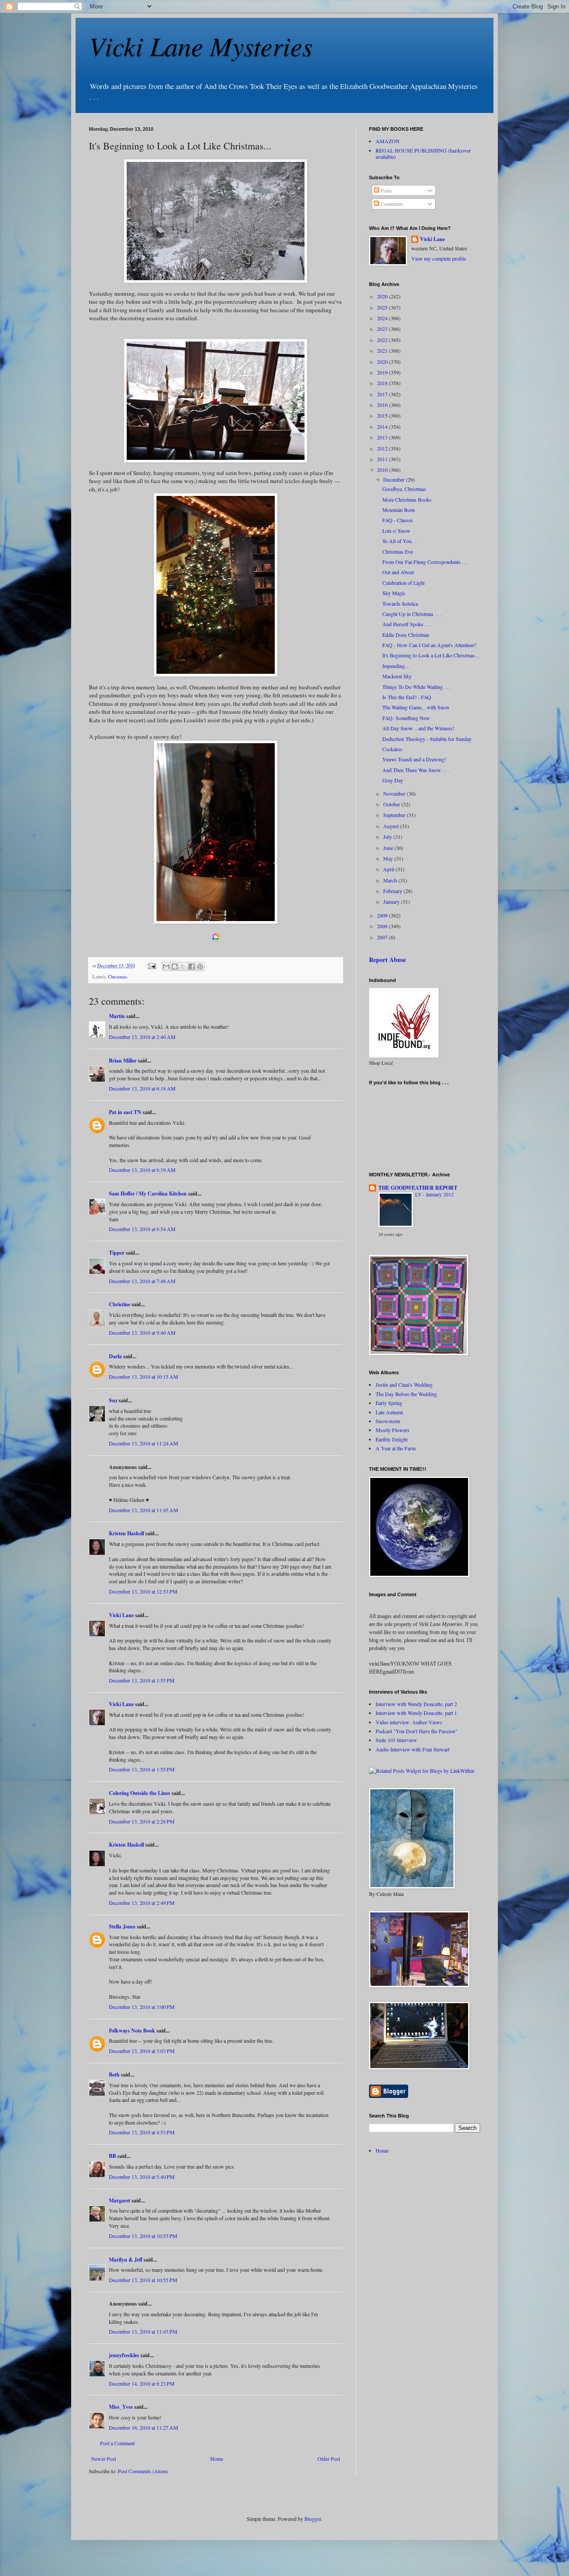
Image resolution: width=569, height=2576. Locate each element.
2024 (383, 318)
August (392, 826)
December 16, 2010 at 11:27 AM (144, 2427)
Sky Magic (394, 593)
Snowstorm (388, 1421)
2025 (383, 307)
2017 (383, 394)
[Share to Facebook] (192, 966)
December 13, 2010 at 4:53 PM (142, 2132)
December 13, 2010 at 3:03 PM (142, 2051)
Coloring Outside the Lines (140, 1793)
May (389, 858)
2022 (383, 340)
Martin (117, 1016)
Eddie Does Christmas (406, 635)
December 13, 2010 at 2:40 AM (142, 1037)
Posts (386, 190)
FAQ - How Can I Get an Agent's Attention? (429, 645)
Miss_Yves (121, 2407)
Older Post (329, 2459)
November (395, 793)
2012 (383, 448)
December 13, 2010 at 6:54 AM (142, 1229)
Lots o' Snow (396, 531)
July (388, 837)
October (392, 804)
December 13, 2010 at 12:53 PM (143, 1591)
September (395, 815)
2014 (383, 427)
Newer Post (104, 2459)
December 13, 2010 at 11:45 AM (144, 1510)
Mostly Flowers (393, 1430)
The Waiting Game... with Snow (416, 707)
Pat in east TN (125, 1112)
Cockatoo (392, 749)
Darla (115, 1356)
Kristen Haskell (126, 1533)
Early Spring (389, 1403)
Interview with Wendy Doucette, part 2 (416, 1704)
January (392, 902)
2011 (383, 459)
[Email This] (166, 966)
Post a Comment (117, 2443)
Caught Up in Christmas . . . (412, 614)
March (391, 880)
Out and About (398, 572)
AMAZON (388, 141)
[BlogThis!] (175, 966)
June (389, 848)
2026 (383, 296)
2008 (383, 926)
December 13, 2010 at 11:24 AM (144, 1443)
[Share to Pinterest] (200, 966)
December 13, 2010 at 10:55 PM (143, 2280)
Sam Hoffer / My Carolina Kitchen (148, 1193)
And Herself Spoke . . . (407, 624)
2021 (383, 350)
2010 (383, 470)
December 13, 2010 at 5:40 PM (142, 2177)
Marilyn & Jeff (126, 2260)
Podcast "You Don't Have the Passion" (417, 1731)
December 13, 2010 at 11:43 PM (143, 2331)
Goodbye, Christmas (404, 489)
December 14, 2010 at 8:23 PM (142, 2383)
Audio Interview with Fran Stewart (413, 1749)
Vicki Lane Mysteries (201, 45)
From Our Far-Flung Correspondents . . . (425, 562)
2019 (383, 372)
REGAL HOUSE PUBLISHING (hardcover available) (423, 153)
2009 (383, 915)
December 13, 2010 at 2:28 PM (142, 1821)
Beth (114, 2075)
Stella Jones (122, 1926)
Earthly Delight (392, 1439)
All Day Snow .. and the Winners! (418, 728)
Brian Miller (123, 1061)
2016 (383, 405)
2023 (383, 329)
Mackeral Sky (397, 676)
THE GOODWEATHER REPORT (418, 1188)
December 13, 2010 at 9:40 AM (142, 1332)
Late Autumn (389, 1412)
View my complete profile (439, 258)
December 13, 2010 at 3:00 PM (142, 2007)
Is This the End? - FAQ (407, 697)
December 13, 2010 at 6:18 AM (142, 1088)
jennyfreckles (124, 2355)
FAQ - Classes (398, 520)
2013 (383, 437)
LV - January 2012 (435, 1194)
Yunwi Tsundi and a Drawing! (414, 759)
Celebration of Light (403, 583)
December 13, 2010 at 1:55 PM (142, 1680)
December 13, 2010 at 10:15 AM (144, 1377)
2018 (383, 383)
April (389, 869)
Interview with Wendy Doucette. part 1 (416, 1713)
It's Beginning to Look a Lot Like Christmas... (431, 655)
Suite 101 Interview (396, 1740)
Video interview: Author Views (409, 1722)
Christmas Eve (398, 551)
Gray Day (393, 780)
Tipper (117, 1253)
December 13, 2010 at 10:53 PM (143, 2236)
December (395, 479)
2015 (383, 415)
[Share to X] (183, 966)
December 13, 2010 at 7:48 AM (142, 1281)
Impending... (396, 666)
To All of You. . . (400, 541)
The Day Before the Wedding (406, 1394)
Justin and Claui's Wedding (404, 1385)
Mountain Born (399, 510)
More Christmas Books (407, 499)
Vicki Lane (121, 1615)
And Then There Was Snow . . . (416, 770)
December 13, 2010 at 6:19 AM (142, 1170)
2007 (383, 937)
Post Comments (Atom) (143, 2471)
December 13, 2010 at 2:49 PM (142, 1903)
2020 (383, 362)
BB (112, 2156)
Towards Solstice (400, 604)
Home (217, 2459)
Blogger (313, 2519)
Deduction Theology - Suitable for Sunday (427, 739)
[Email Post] (152, 966)
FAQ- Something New (406, 718)
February (393, 891)
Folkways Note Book (132, 2031)
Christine (120, 1304)
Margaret (120, 2200)
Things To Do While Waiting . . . (417, 687)
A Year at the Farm (396, 1448)
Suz (113, 1400)
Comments (391, 204)
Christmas (118, 977)
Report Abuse (387, 960)
